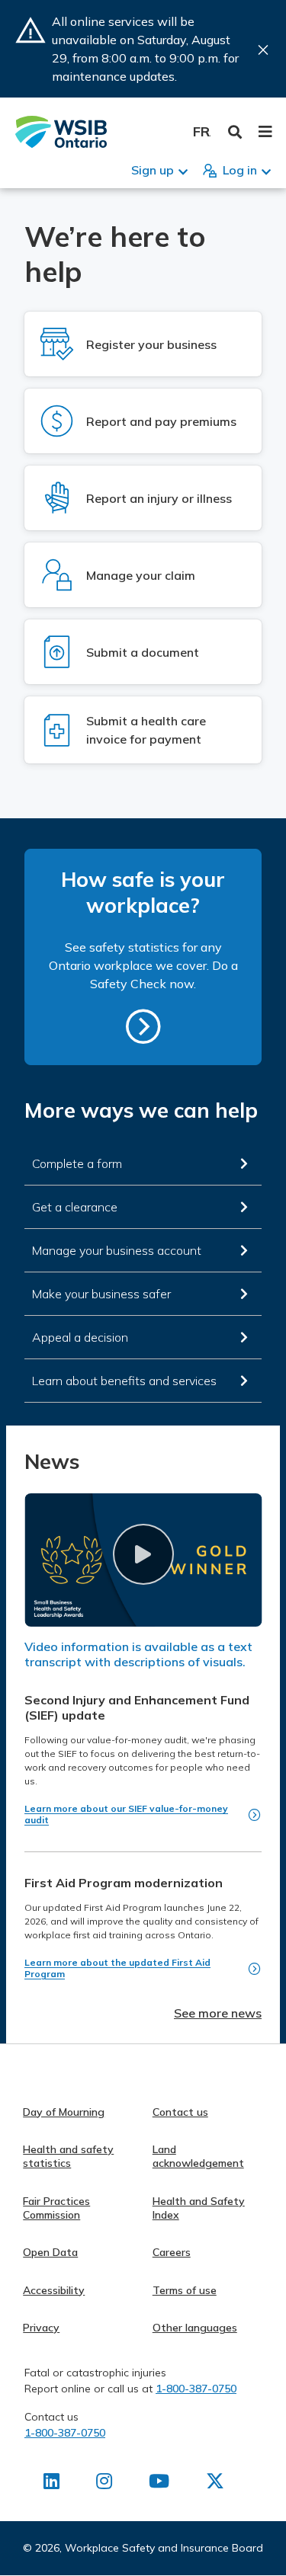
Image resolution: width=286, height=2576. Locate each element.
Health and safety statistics (68, 2156)
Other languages (195, 2328)
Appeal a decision (80, 1337)
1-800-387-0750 (196, 2389)
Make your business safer (101, 1294)
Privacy (41, 2328)
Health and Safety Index (199, 2208)
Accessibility (54, 2290)
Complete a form (77, 1163)
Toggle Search (235, 132)
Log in (240, 170)
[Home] (61, 132)
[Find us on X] (215, 2484)
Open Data (50, 2252)
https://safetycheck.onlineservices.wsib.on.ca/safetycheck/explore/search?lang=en (143, 1026)
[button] (143, 1554)
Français (202, 131)
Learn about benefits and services (124, 1381)
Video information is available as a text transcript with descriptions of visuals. (138, 1654)
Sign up (153, 170)
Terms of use (185, 2290)
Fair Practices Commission (56, 2208)
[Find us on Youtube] (159, 2484)
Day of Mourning (64, 2112)
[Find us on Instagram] (104, 2484)
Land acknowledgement (198, 2156)
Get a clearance (75, 1207)
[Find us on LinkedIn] (51, 2484)
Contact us (180, 2112)
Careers (172, 2252)
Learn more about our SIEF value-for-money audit (126, 1814)
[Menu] (265, 132)
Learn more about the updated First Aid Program (117, 1968)
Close (263, 50)
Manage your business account (117, 1250)
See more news (218, 2013)
